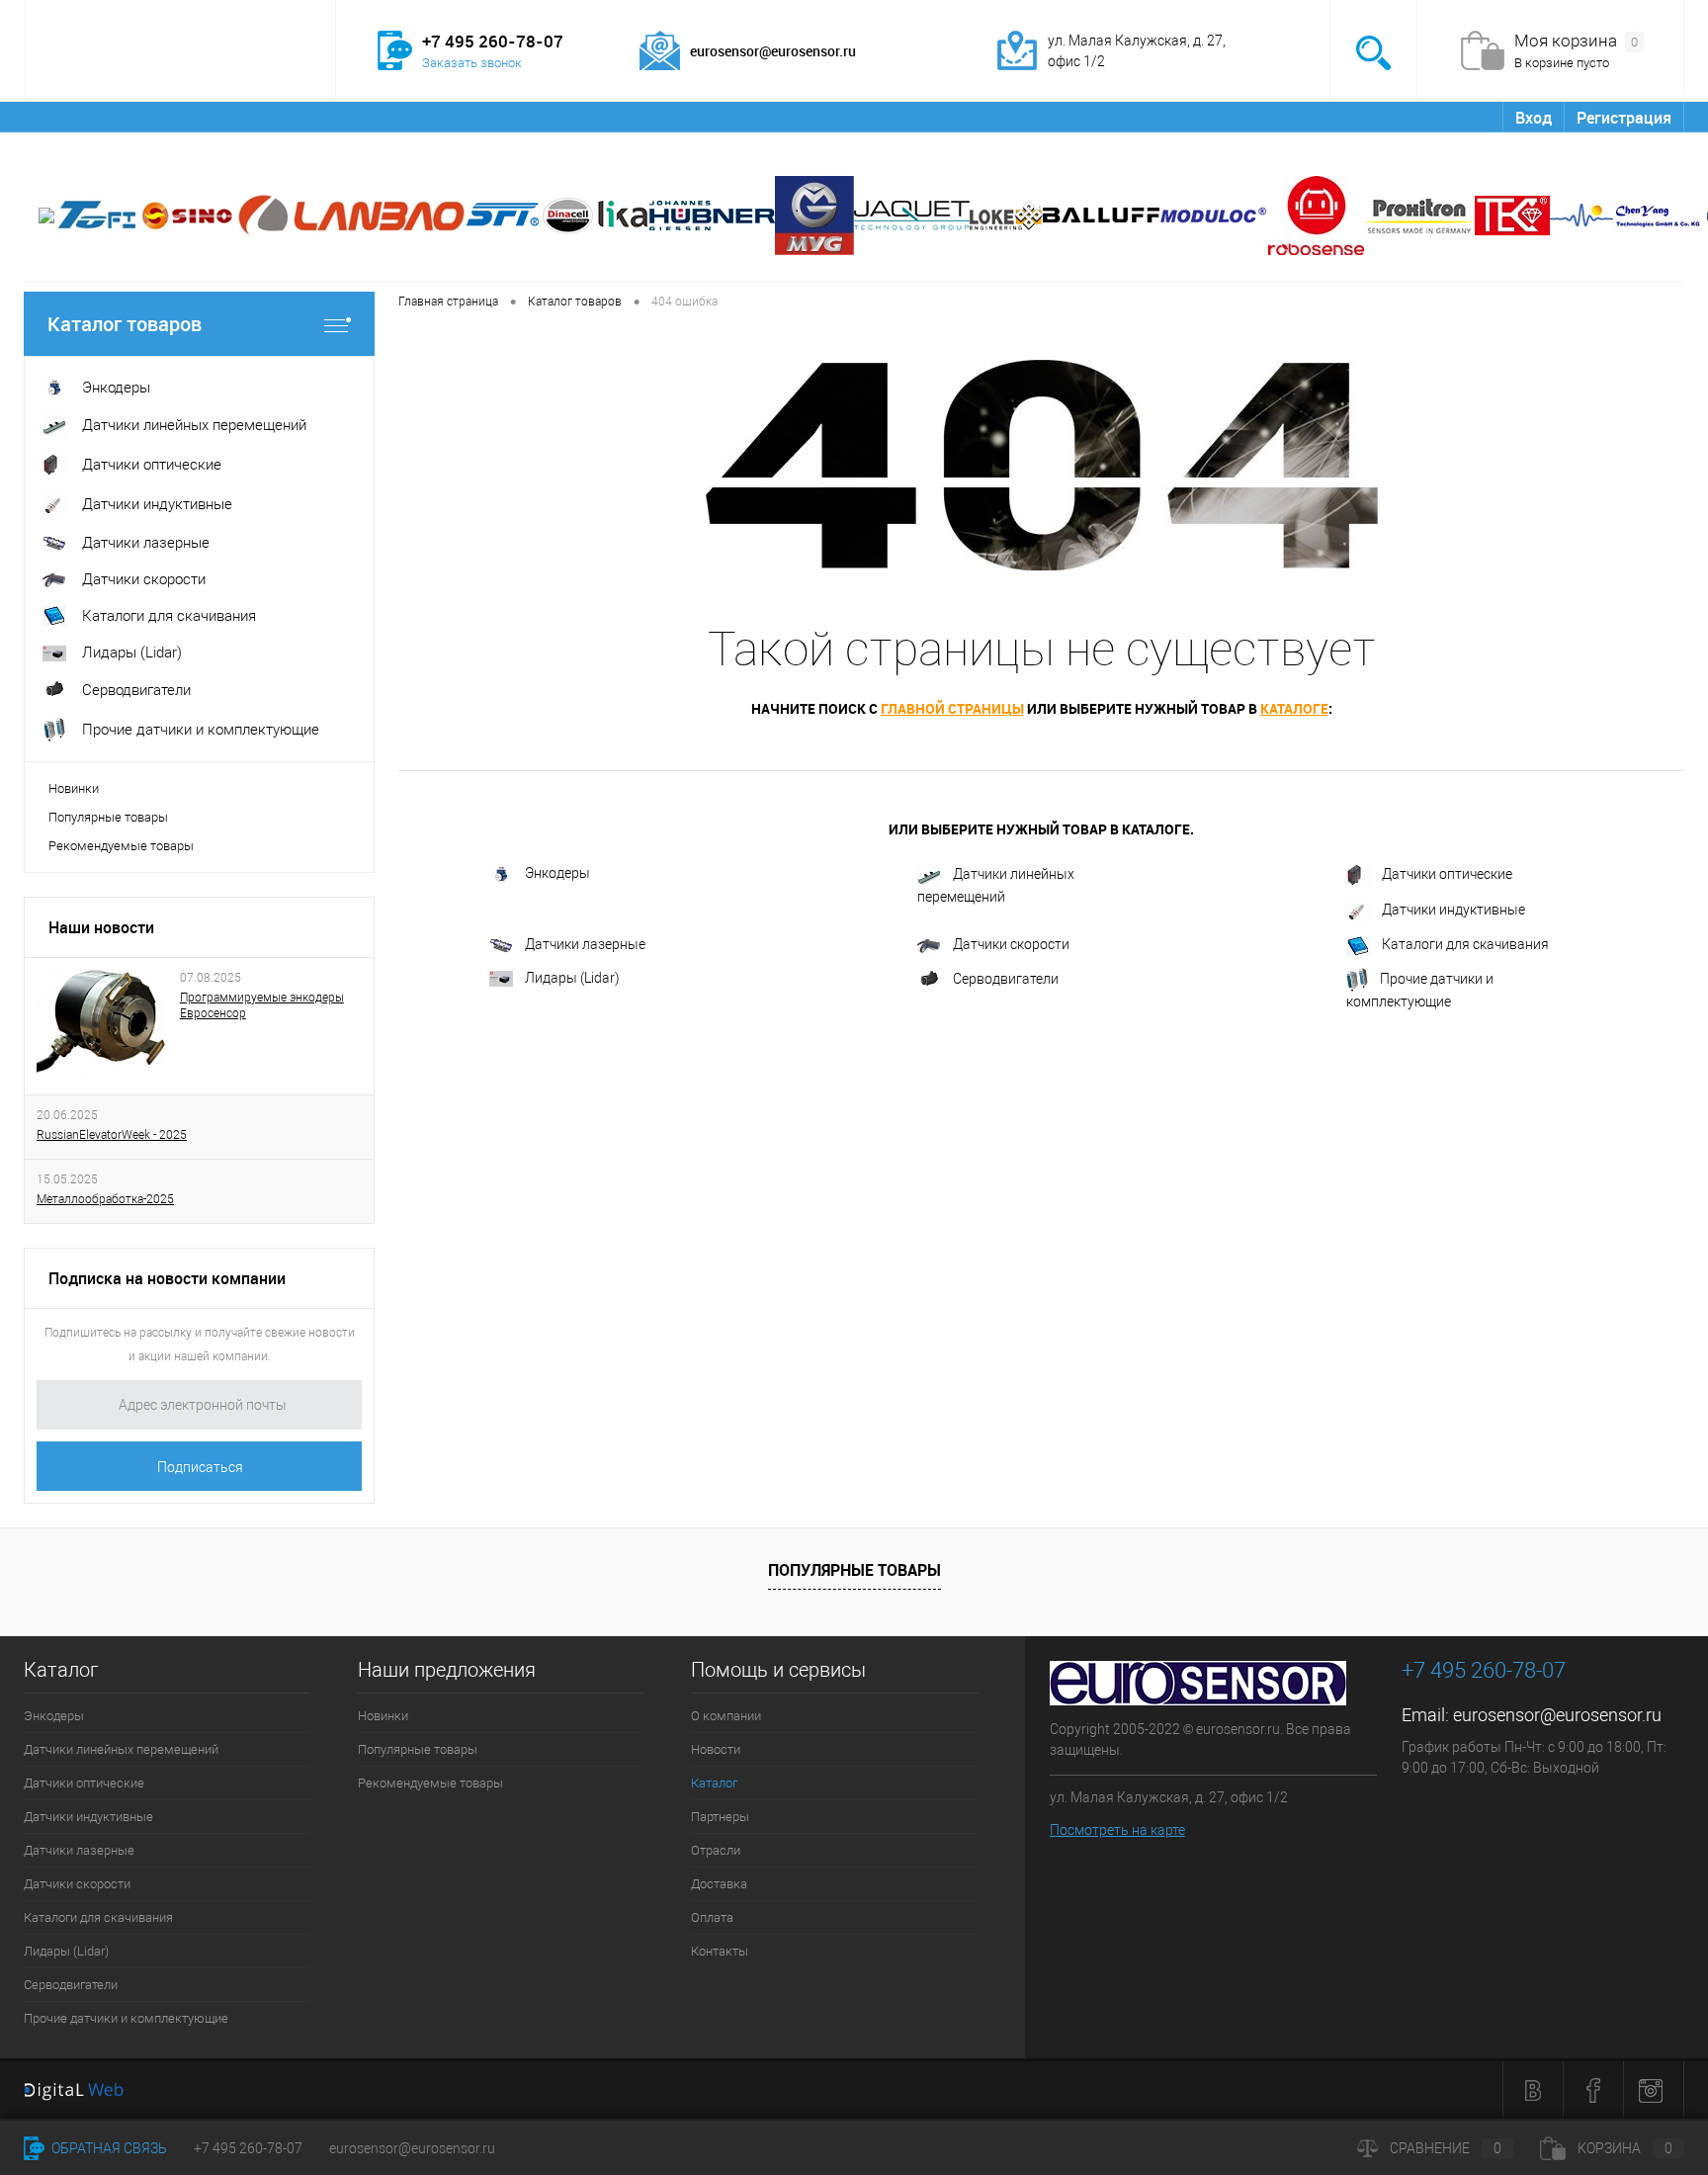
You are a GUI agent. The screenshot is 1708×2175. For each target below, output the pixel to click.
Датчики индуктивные (1453, 910)
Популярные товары (108, 817)
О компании (81, 117)
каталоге (1294, 708)
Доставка (540, 117)
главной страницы (952, 708)
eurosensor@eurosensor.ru (1557, 1715)
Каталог (265, 117)
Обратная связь (108, 2148)
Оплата (627, 117)
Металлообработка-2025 (105, 1199)
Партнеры (357, 117)
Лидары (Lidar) (572, 978)
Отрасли (449, 117)
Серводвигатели (1006, 978)
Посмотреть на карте (1117, 1830)
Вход (1534, 118)
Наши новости (101, 927)
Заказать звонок (472, 63)
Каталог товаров (125, 324)
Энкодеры (557, 873)
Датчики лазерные (585, 944)
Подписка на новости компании (167, 1278)
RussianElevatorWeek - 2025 (112, 1135)
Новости (180, 117)
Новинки (74, 788)
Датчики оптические (1447, 874)
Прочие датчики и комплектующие (1420, 989)
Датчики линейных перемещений (996, 885)
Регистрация (1624, 118)
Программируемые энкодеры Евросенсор (262, 1005)
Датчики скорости (1011, 944)
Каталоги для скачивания (1465, 944)
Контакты (715, 117)
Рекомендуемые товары (121, 846)
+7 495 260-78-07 (248, 2148)
